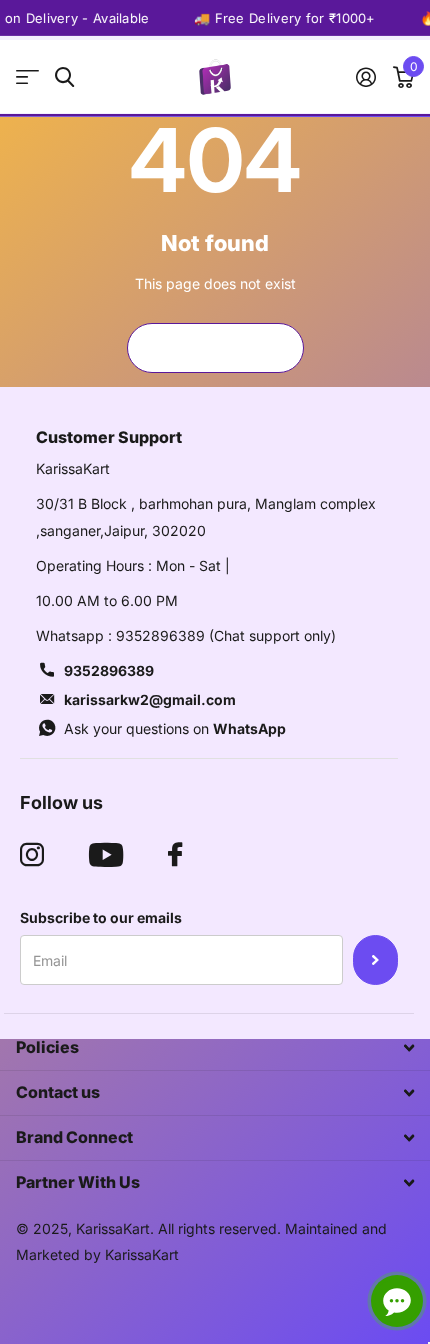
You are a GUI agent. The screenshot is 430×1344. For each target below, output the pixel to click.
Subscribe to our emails (101, 917)
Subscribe (375, 960)
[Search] (64, 77)
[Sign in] (365, 77)
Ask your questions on (175, 728)
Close (215, 1048)
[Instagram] (32, 855)
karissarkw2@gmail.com (150, 699)
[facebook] (175, 855)
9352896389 (109, 670)
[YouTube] (106, 855)
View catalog (27, 77)
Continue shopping (215, 347)
